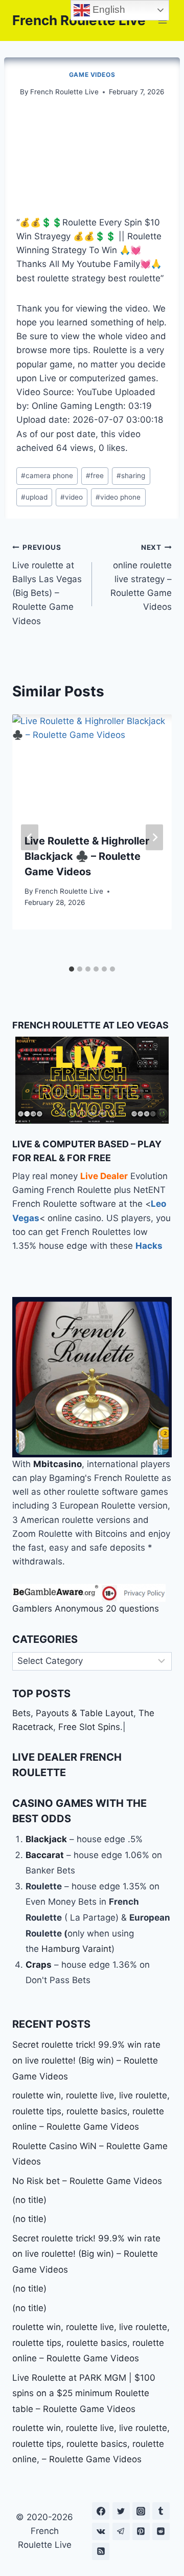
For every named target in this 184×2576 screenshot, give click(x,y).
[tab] (72, 969)
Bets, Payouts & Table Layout (73, 1713)
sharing (131, 476)
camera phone (47, 476)
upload (34, 497)
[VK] (101, 2531)
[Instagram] (141, 2511)
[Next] (154, 837)
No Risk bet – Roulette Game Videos (87, 2181)
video (72, 497)
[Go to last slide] (30, 837)
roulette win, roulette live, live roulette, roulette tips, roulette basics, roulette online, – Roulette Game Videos (91, 2444)
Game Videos (92, 75)
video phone (118, 497)
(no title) (29, 2200)
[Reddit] (161, 2531)
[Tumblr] (161, 2511)
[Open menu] (162, 20)
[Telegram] (121, 2531)
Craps (39, 1965)
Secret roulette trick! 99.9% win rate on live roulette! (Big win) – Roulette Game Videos (86, 2060)
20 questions (132, 1609)
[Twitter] (121, 2511)
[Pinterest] (141, 2531)
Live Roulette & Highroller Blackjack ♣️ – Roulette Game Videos (87, 856)
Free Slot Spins (89, 1727)
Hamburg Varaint (76, 1949)
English (108, 9)
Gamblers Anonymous (58, 1609)
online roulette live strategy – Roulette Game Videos (141, 578)
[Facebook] (101, 2511)
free (95, 476)
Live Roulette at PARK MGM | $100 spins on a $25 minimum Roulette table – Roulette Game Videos (84, 2393)
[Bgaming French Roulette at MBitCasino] (92, 1377)
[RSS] (101, 2551)
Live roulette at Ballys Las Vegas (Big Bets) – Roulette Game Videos (47, 584)
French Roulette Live (64, 92)
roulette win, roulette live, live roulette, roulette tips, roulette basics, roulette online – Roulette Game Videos (91, 2111)
